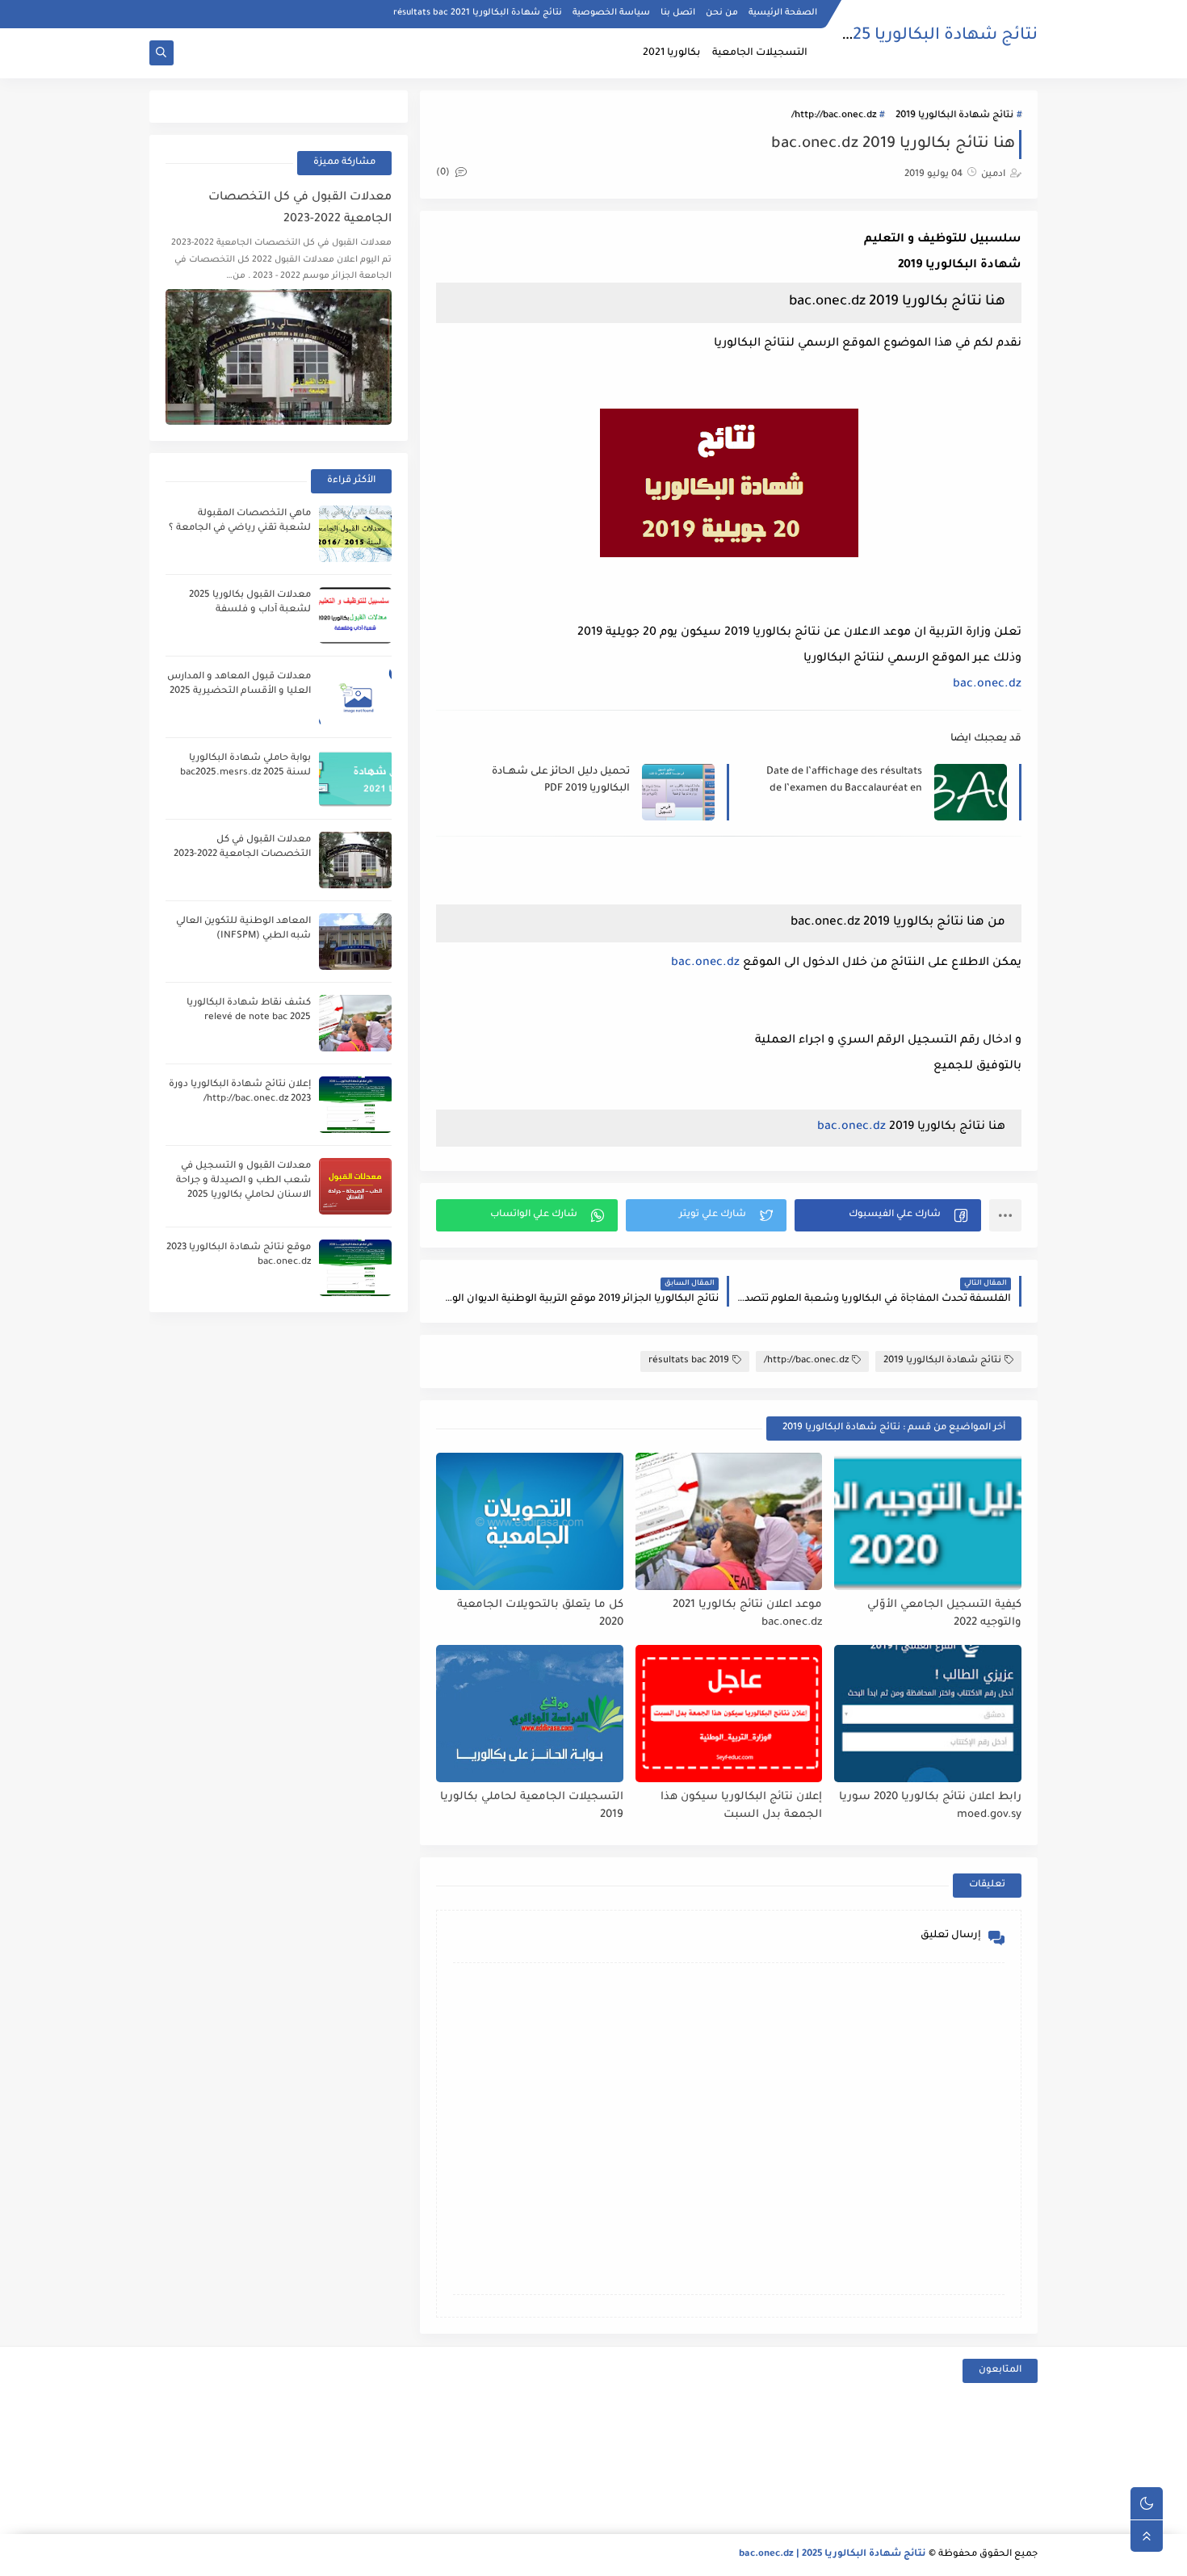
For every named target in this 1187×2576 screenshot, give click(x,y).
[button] (888, 1215)
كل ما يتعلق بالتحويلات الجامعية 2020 (540, 1614)
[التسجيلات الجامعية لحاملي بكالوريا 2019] (530, 1714)
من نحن (722, 13)
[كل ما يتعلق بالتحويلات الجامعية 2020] (530, 1521)
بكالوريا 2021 (671, 53)
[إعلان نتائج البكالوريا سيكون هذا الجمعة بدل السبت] (729, 1714)
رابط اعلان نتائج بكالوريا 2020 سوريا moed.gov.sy (930, 1806)
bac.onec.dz (987, 685)
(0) (444, 173)
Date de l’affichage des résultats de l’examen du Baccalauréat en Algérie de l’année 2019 (844, 781)
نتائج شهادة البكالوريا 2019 (954, 116)
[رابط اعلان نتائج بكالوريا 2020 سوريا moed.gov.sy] (928, 1714)
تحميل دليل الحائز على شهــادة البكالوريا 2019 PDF (561, 780)
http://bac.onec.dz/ (834, 116)
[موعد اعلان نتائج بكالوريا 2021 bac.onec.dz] (729, 1521)
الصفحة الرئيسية (783, 13)
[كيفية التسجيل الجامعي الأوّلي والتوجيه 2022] (928, 1521)
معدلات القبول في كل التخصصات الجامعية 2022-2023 (300, 209)
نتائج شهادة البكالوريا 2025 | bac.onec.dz (883, 36)
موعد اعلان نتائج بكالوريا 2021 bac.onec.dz (747, 1614)
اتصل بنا (678, 13)
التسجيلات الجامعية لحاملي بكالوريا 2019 (532, 1806)
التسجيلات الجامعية (760, 53)
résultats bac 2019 (689, 1361)
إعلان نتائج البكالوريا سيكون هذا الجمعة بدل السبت (741, 1806)
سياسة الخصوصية (611, 13)
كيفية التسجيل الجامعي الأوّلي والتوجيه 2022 (944, 1614)
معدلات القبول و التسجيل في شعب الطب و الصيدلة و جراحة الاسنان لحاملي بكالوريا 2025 (243, 1181)
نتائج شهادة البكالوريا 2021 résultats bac (478, 13)
